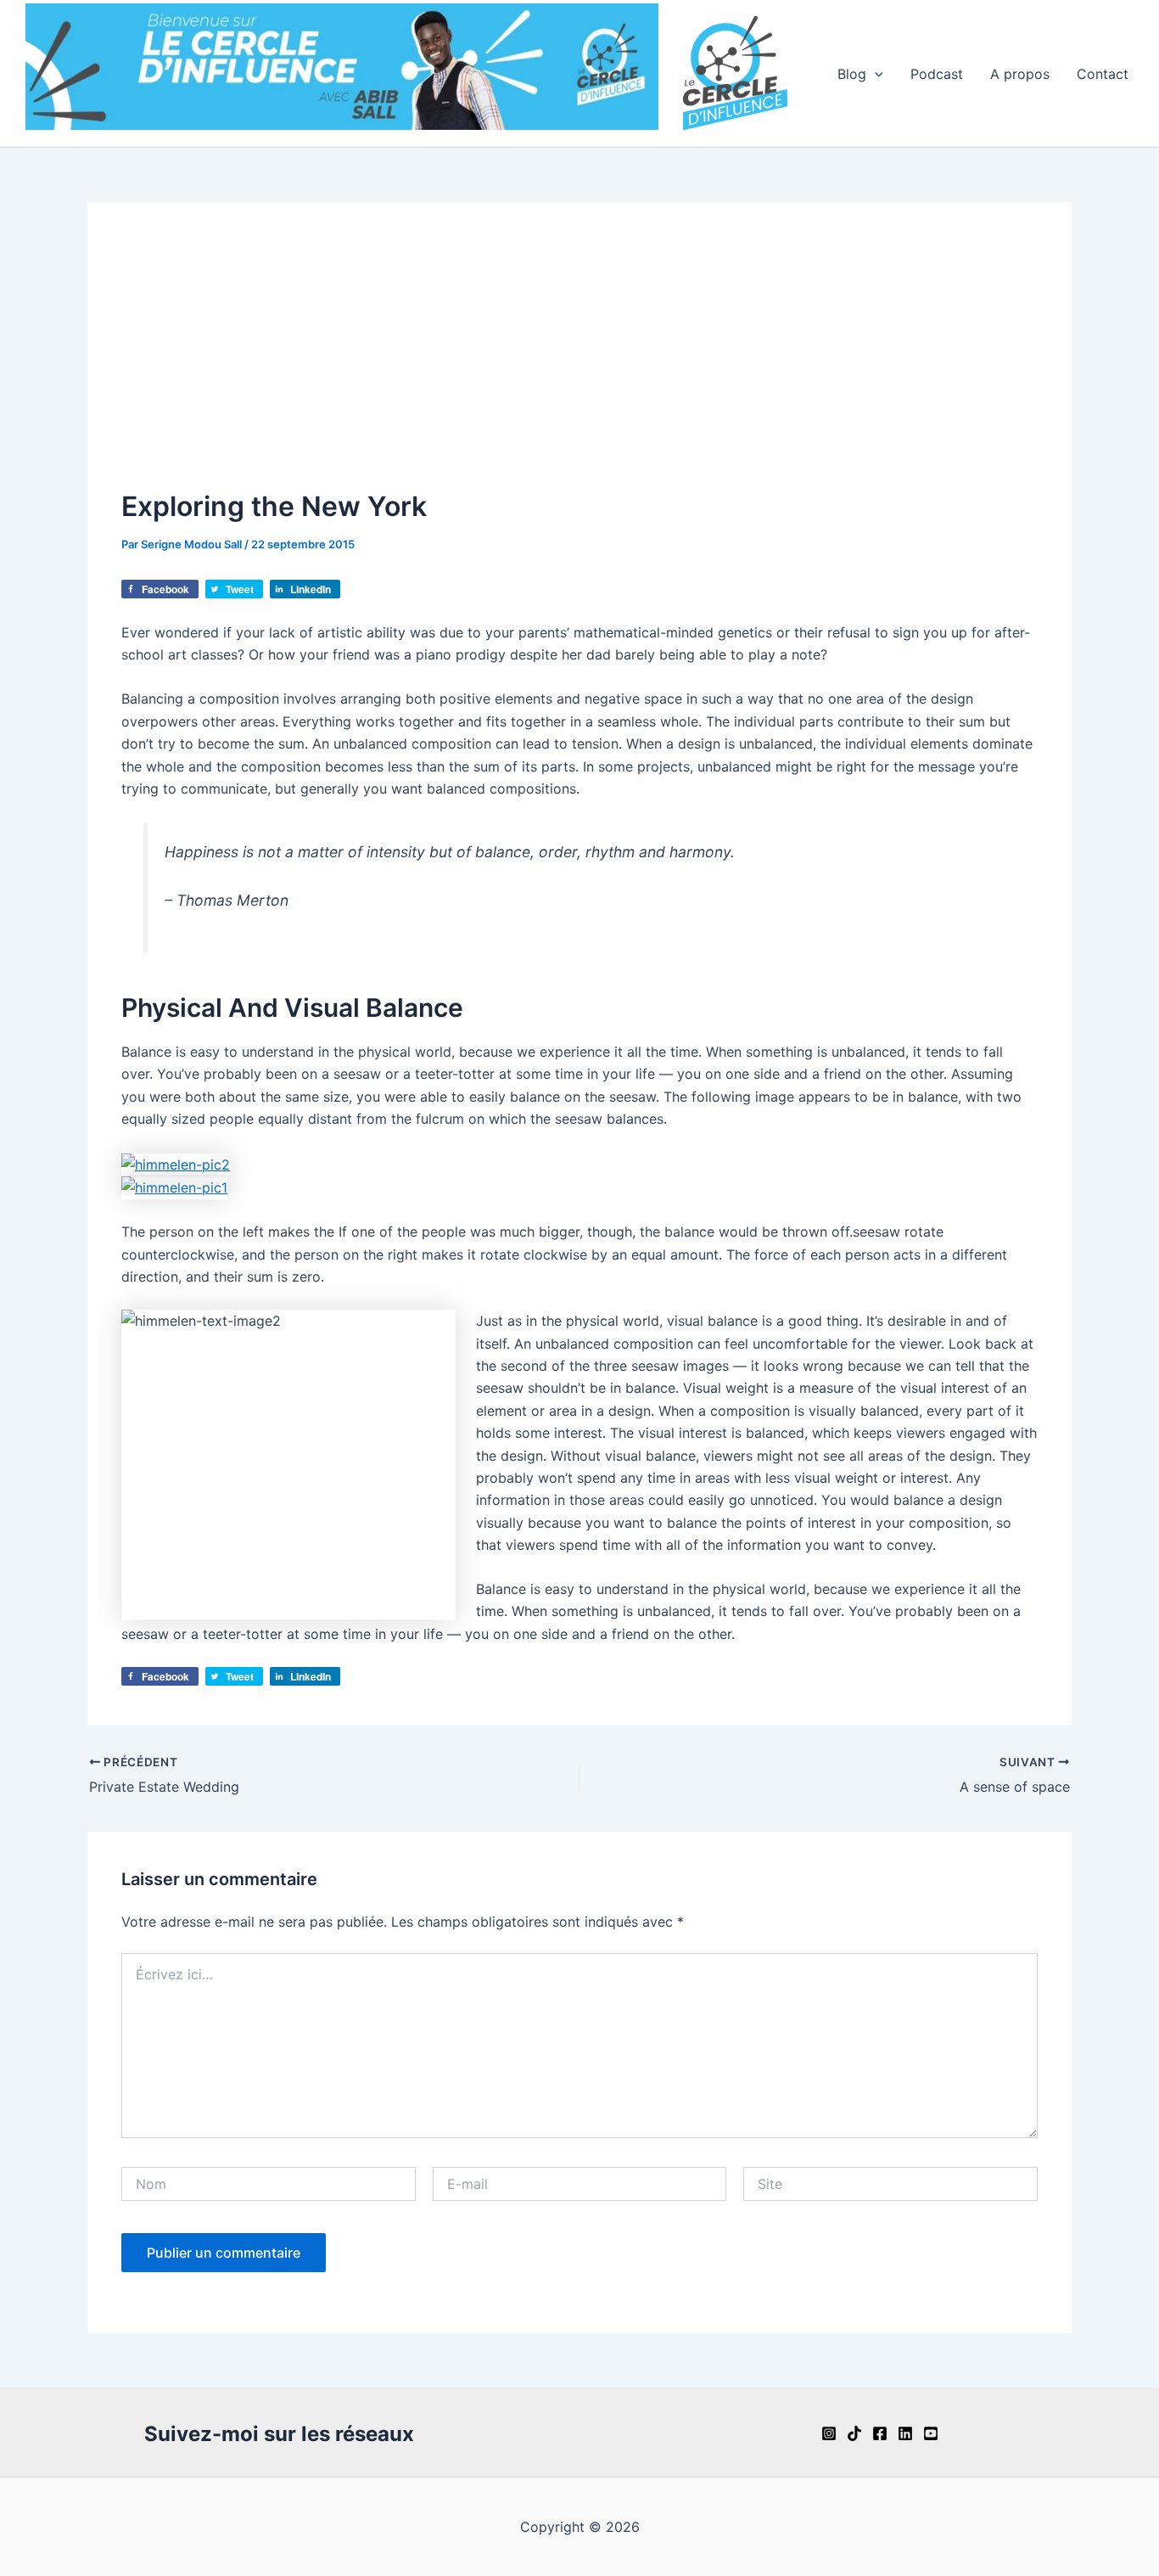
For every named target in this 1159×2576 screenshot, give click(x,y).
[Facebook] (880, 2433)
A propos (1020, 74)
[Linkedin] (905, 2433)
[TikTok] (854, 2433)
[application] (875, 74)
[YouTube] (931, 2433)
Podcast (937, 74)
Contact (1103, 74)
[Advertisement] (579, 363)
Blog (852, 74)
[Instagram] (829, 2433)
